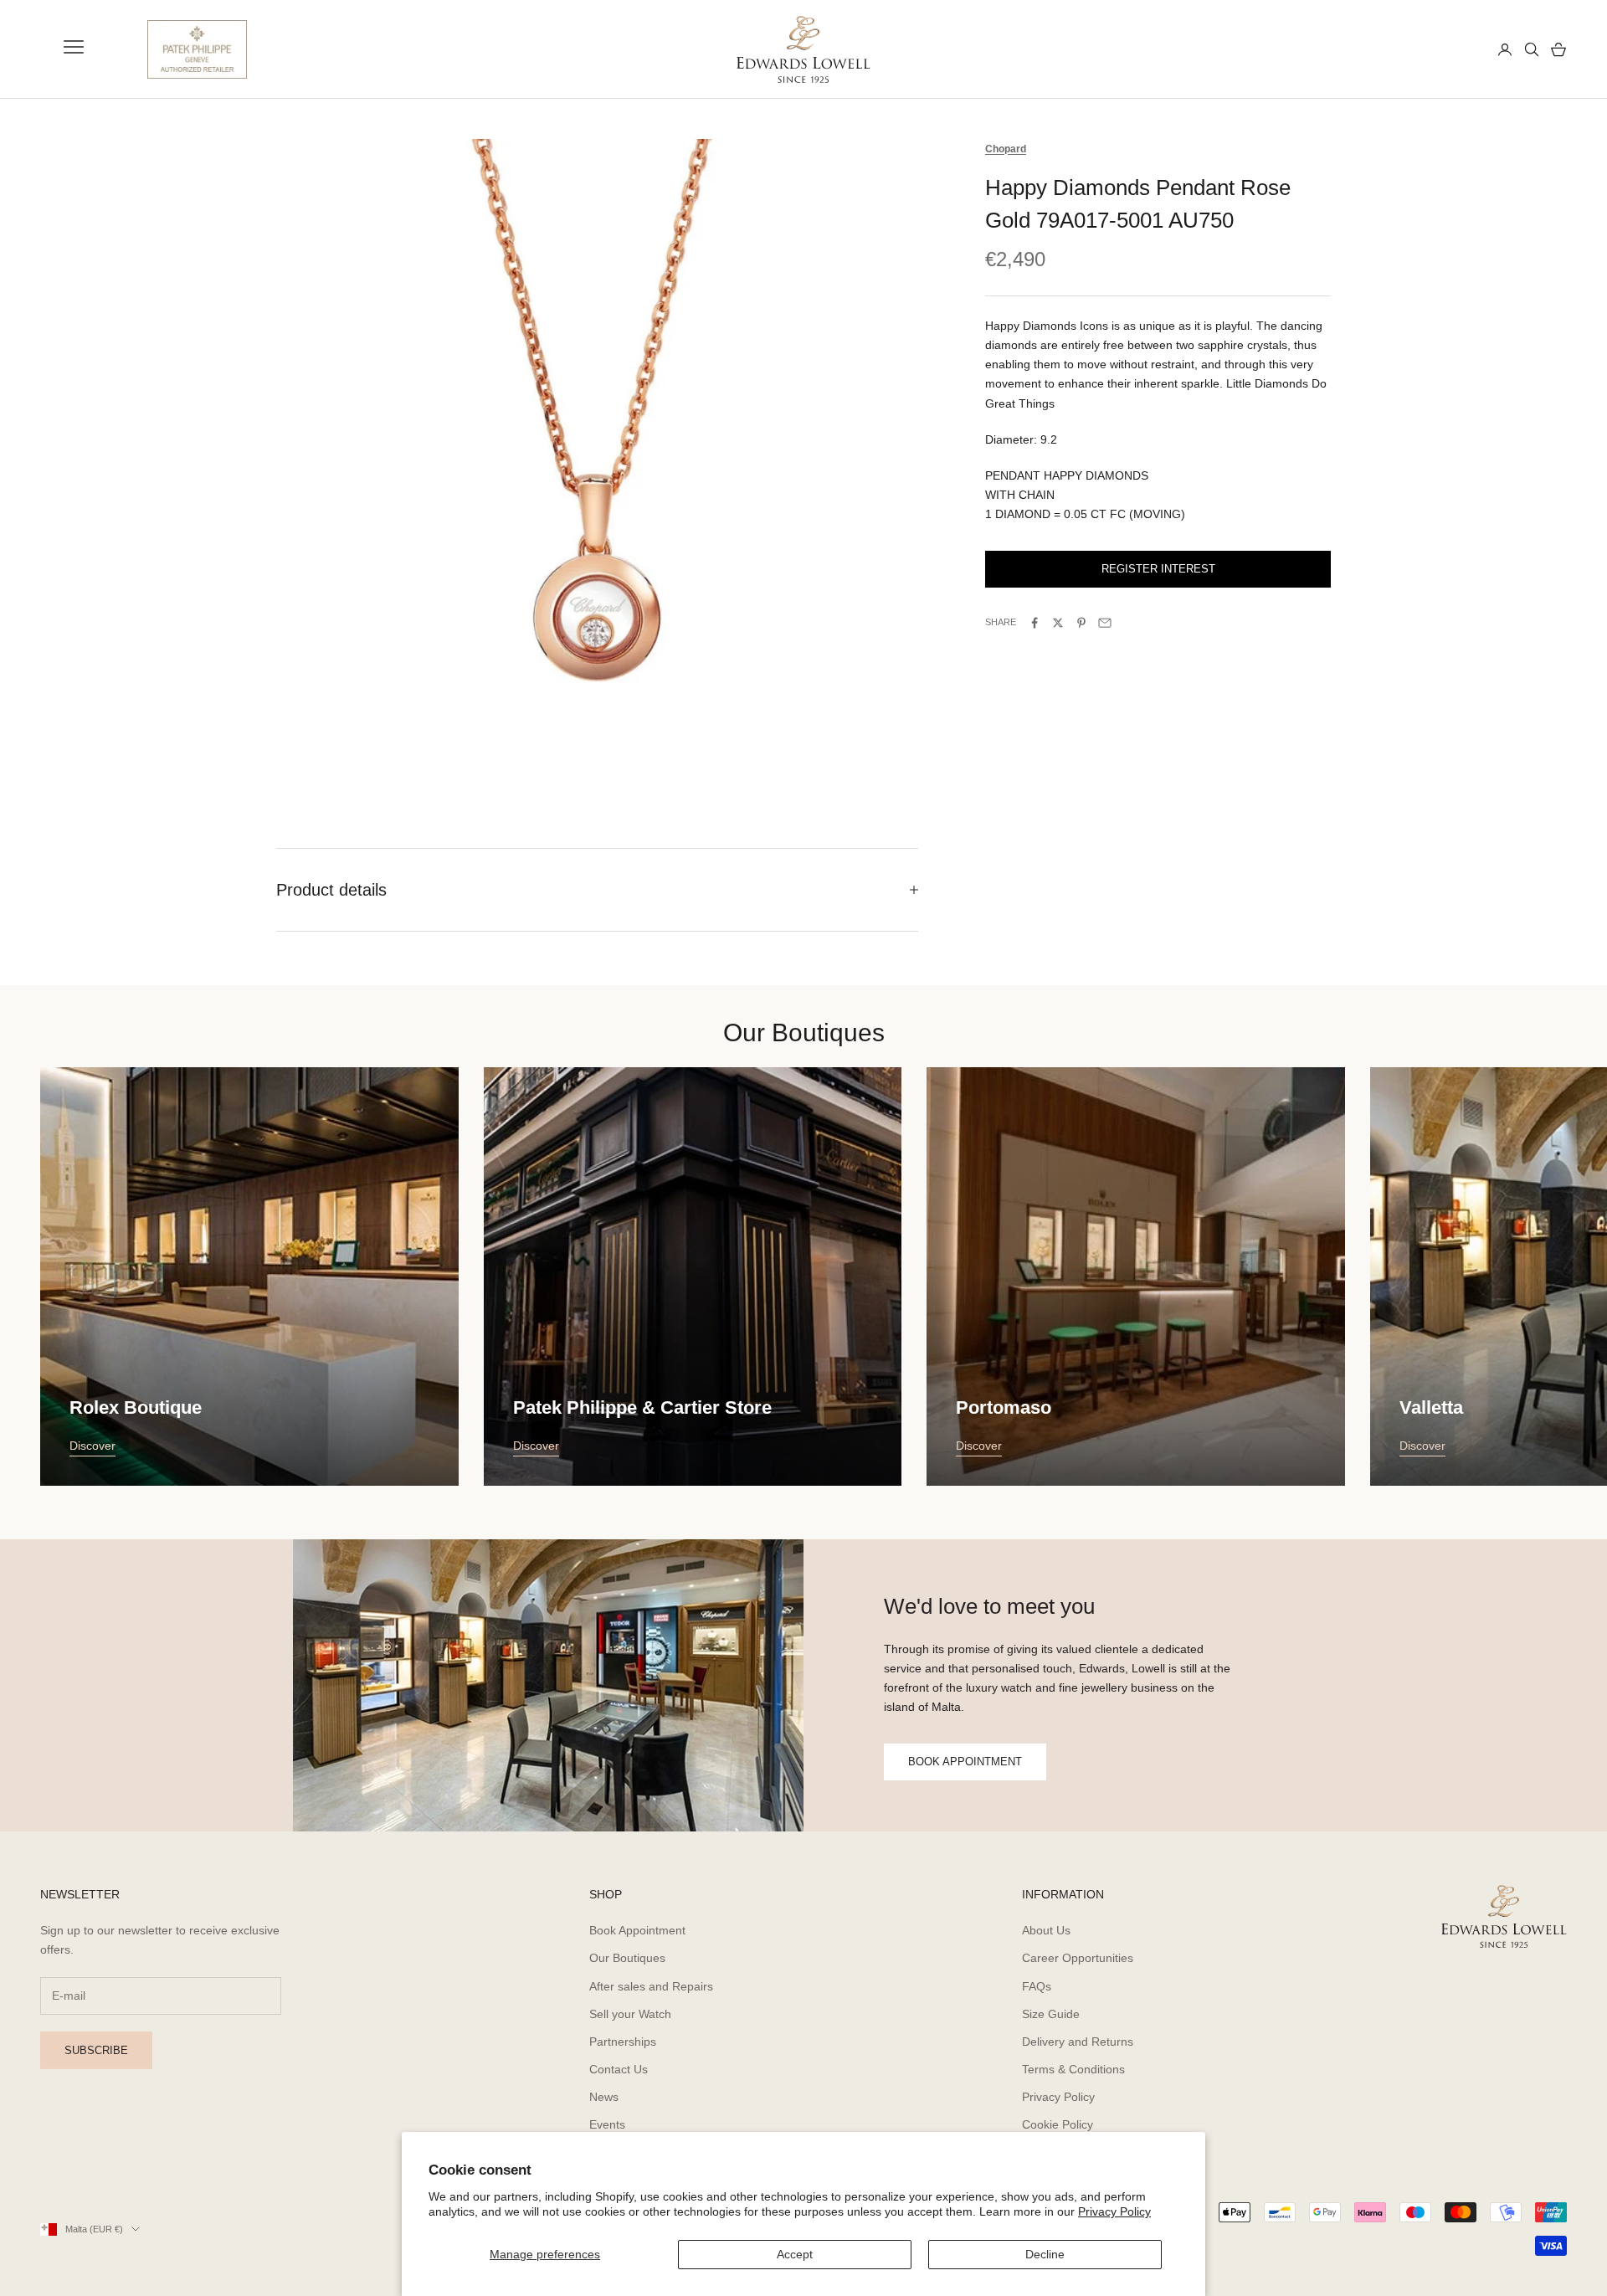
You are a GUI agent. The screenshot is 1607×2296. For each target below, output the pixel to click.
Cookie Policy (1058, 2124)
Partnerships (623, 2042)
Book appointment (965, 1762)
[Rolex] (1424, 49)
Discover (92, 1446)
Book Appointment (637, 1930)
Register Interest (1158, 570)
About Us (1046, 1930)
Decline (1045, 2254)
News (604, 2097)
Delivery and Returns (1078, 2042)
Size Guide (1051, 2014)
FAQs (1037, 1986)
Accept (795, 2254)
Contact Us (619, 2069)
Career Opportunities (1078, 1958)
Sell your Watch (630, 2014)
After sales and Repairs (651, 1986)
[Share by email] (1105, 623)
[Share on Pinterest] (1081, 623)
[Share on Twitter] (1058, 623)
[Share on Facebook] (1035, 623)
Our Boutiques (627, 1958)
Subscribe (96, 2050)
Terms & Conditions (1073, 2069)
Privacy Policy (1114, 2211)
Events (607, 2124)
